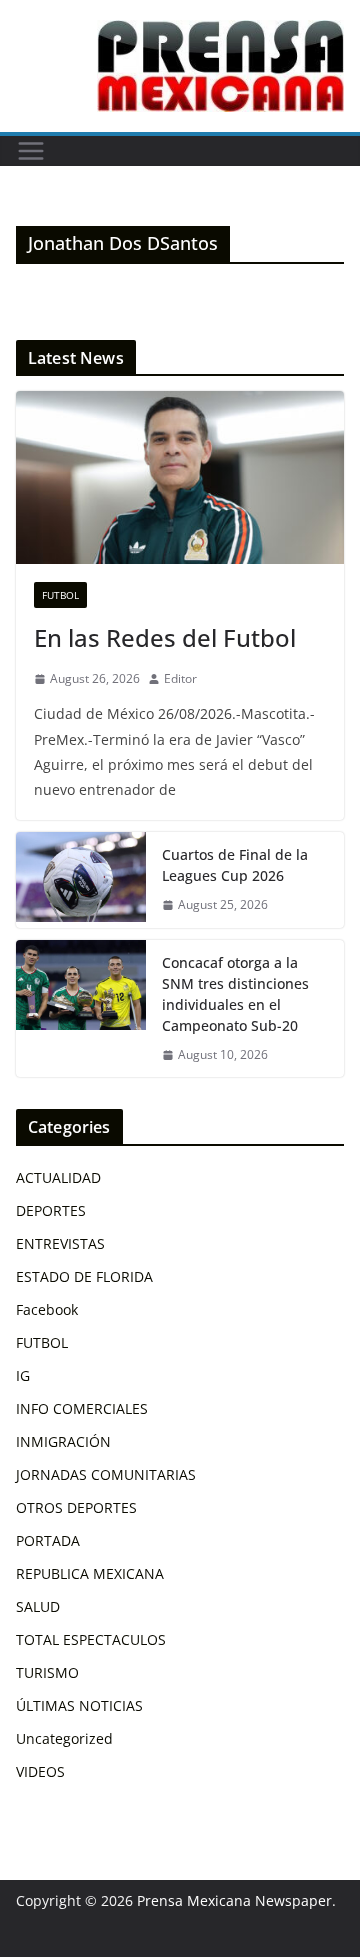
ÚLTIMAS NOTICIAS (79, 1705)
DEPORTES (51, 1210)
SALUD (38, 1606)
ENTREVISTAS (60, 1243)
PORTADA (48, 1540)
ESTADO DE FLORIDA (84, 1276)
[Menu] (31, 151)
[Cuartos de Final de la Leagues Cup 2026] (81, 880)
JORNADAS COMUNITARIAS (106, 1474)
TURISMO (47, 1672)
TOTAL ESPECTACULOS (91, 1639)
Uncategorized (64, 1738)
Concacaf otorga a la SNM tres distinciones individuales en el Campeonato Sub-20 (235, 994)
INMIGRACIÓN (63, 1441)
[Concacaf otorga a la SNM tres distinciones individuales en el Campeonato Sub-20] (81, 1009)
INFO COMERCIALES (82, 1408)
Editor (180, 678)
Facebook (47, 1309)
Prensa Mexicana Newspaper (234, 1900)
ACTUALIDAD (58, 1177)
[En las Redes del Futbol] (180, 477)
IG (23, 1375)
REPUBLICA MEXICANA (90, 1573)
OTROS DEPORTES (76, 1507)
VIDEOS (40, 1771)
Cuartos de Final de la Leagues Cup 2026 (235, 865)
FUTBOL (60, 595)
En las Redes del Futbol (165, 637)
